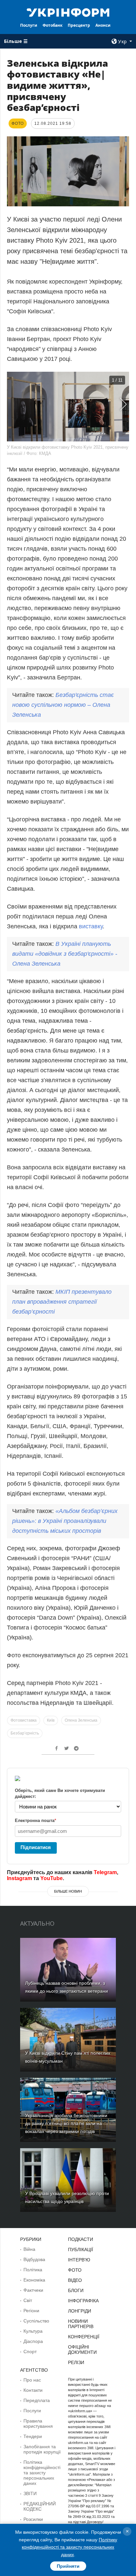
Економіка (34, 2280)
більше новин (68, 1891)
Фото (75, 2270)
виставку (91, 926)
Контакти (33, 2390)
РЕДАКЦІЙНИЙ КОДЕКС (40, 2506)
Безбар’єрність (25, 1733)
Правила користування (38, 2423)
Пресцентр (79, 25)
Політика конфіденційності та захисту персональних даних (42, 2473)
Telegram (105, 1872)
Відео (75, 2280)
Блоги (76, 2290)
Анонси (103, 25)
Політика (33, 2270)
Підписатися (36, 1847)
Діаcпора (33, 2341)
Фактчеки (33, 2290)
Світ (28, 2300)
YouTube (51, 1878)
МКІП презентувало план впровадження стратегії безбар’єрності (62, 1302)
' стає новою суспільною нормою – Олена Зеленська (63, 705)
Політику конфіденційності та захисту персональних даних (69, 2547)
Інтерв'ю (79, 2260)
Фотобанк (52, 25)
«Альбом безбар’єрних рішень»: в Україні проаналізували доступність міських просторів (65, 1521)
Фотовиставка (24, 1720)
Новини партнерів (81, 2324)
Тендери (33, 2436)
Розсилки (33, 2519)
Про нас (32, 2380)
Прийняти (68, 2566)
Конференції (84, 2337)
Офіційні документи (82, 2350)
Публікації (81, 2250)
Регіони (31, 2311)
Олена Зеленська (81, 1720)
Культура (33, 2331)
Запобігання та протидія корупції (42, 2449)
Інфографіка (83, 2301)
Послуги (29, 25)
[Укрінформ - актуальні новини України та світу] (68, 12)
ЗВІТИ (30, 2493)
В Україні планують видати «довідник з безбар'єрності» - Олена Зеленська (65, 954)
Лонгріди (80, 2311)
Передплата (37, 2400)
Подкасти (81, 2239)
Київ (51, 1720)
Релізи (76, 2362)
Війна (29, 2249)
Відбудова (34, 2259)
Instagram (19, 1878)
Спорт (30, 2352)
